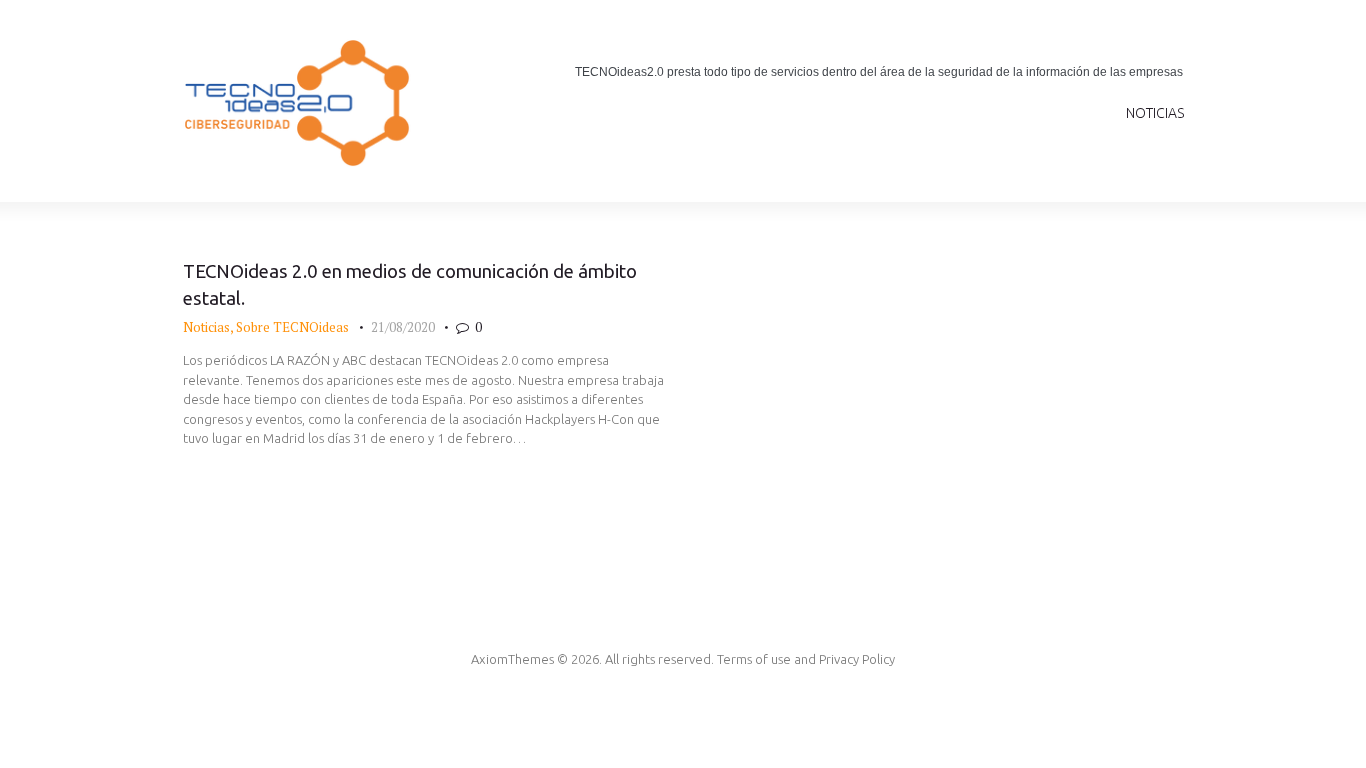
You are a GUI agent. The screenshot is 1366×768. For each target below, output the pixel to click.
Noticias (206, 327)
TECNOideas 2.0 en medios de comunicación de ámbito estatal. (410, 285)
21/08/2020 (403, 327)
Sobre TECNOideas (292, 327)
